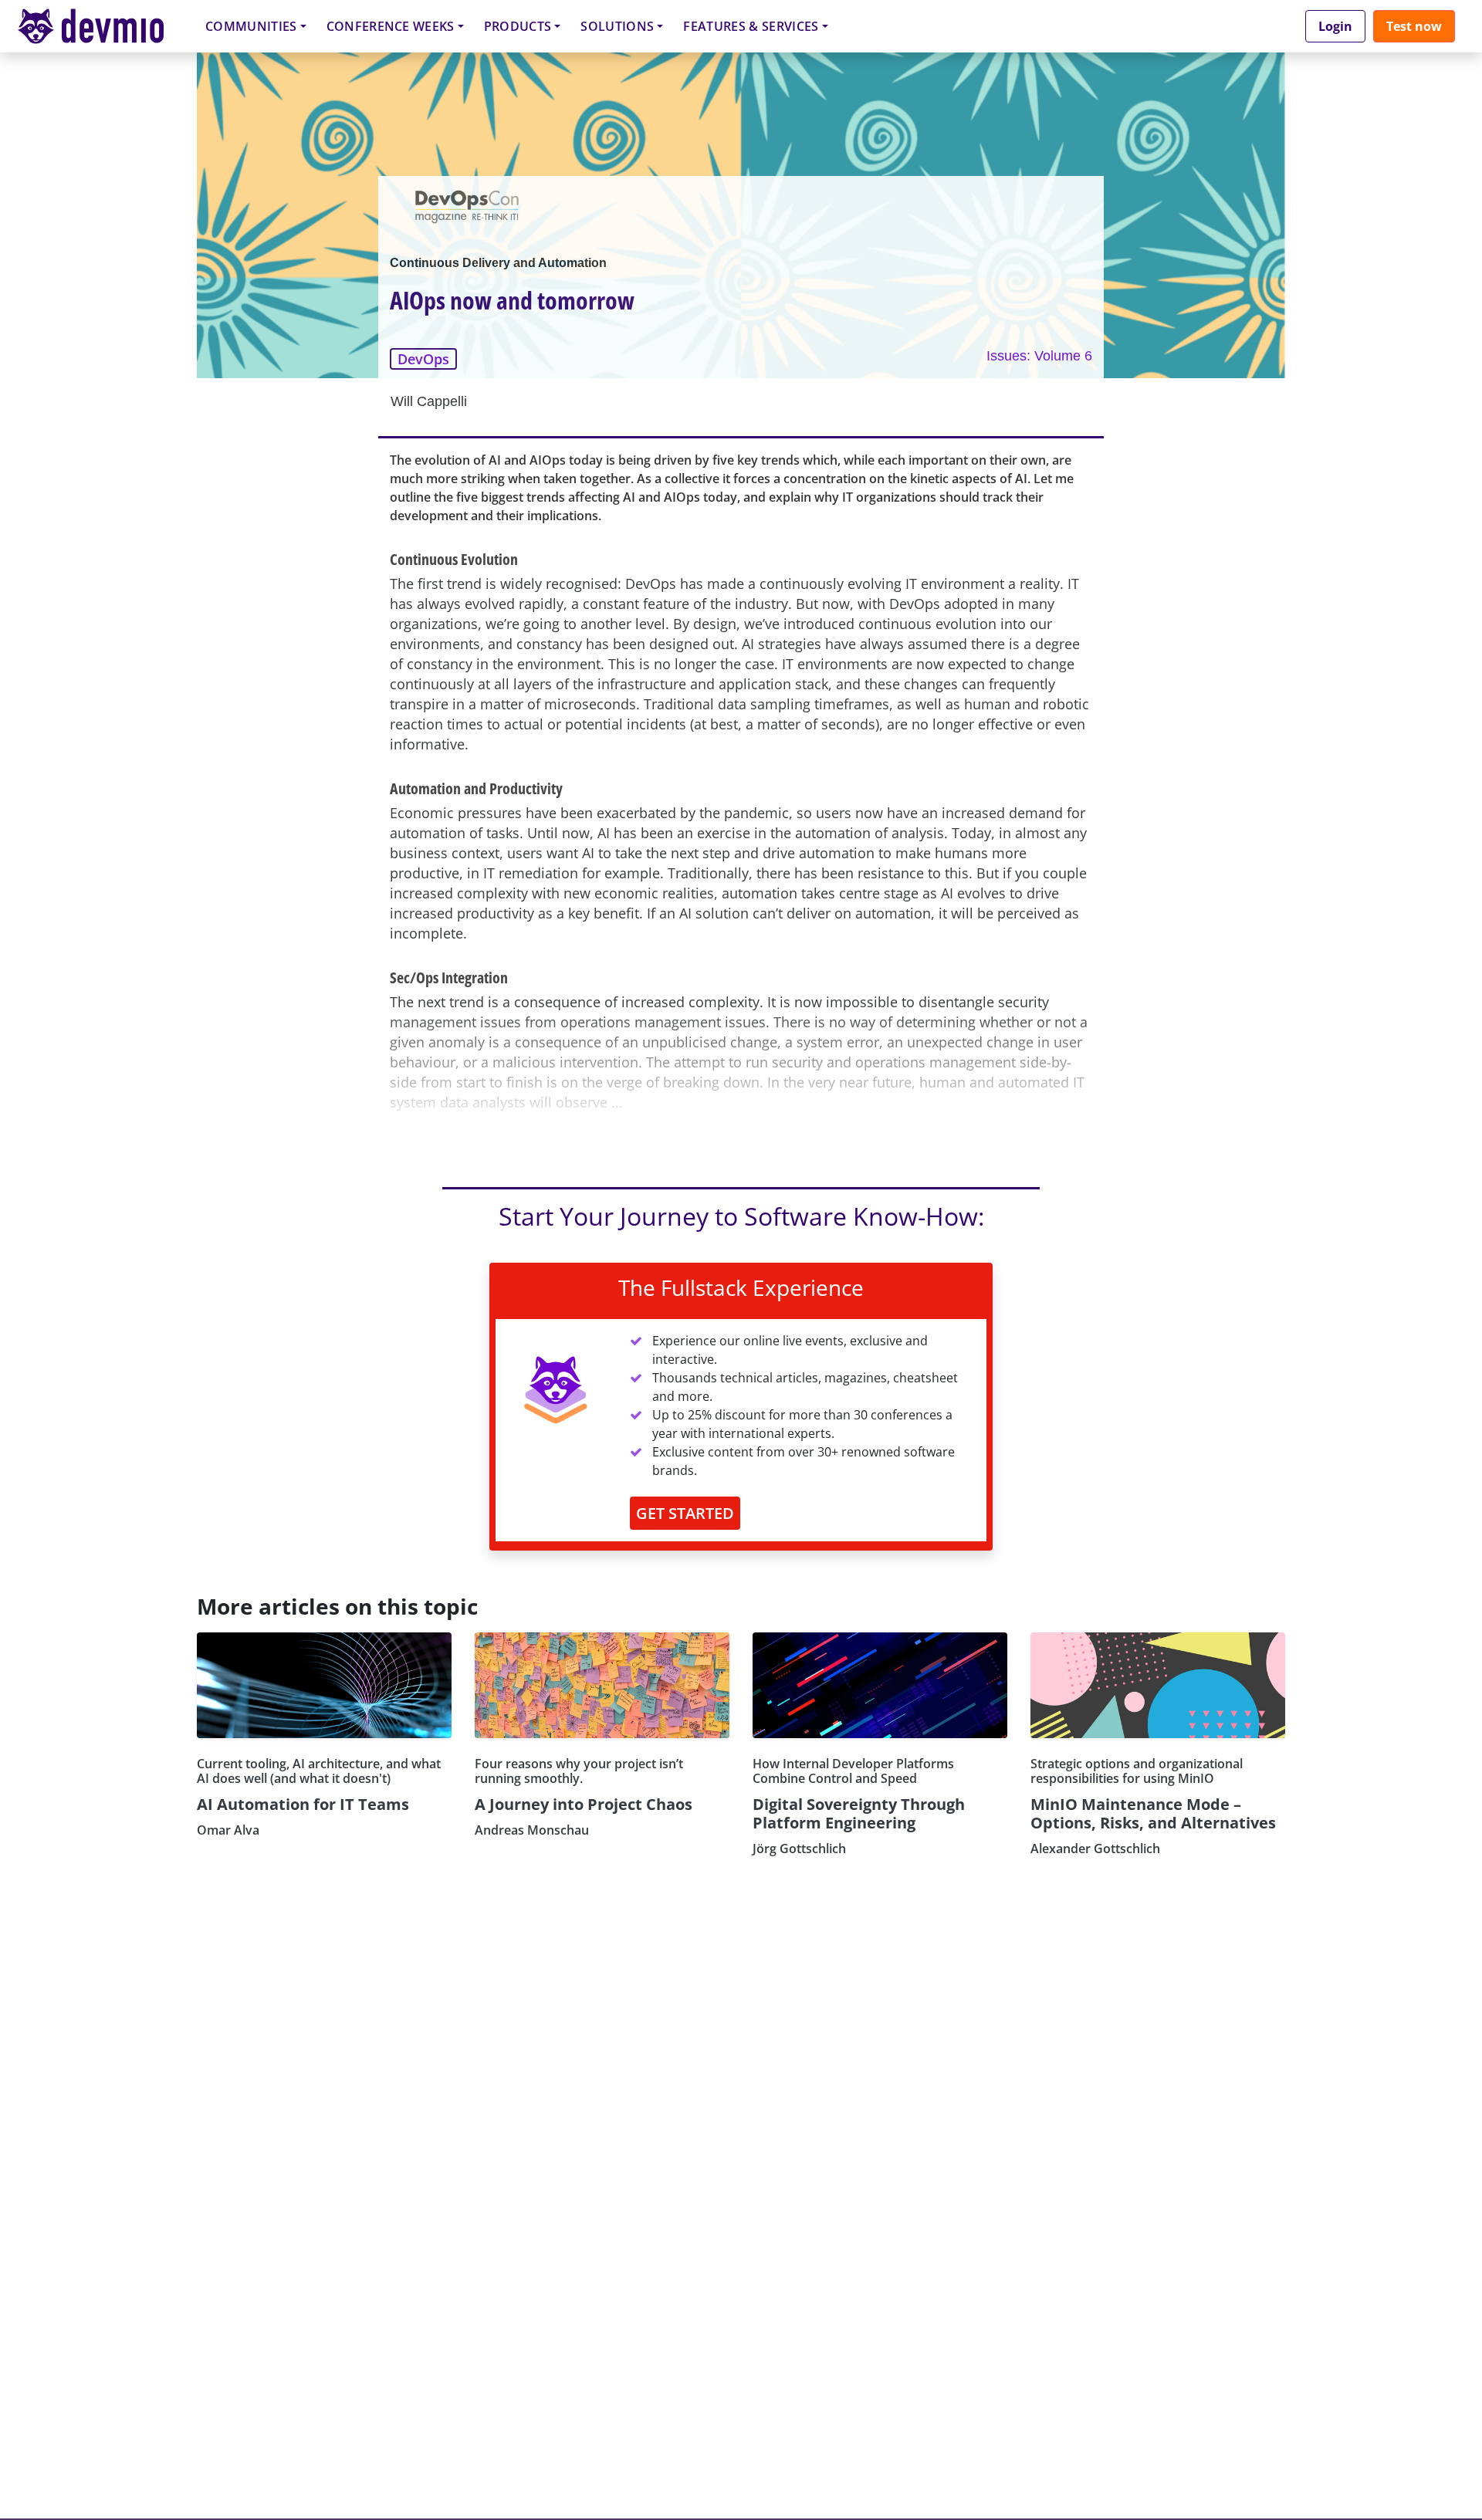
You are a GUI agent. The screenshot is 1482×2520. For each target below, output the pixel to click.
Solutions (617, 26)
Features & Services (751, 26)
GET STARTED (685, 1513)
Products (518, 26)
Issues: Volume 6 (1039, 356)
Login (1335, 26)
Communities (251, 26)
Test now (1414, 26)
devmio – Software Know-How (103, 26)
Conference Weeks (391, 26)
